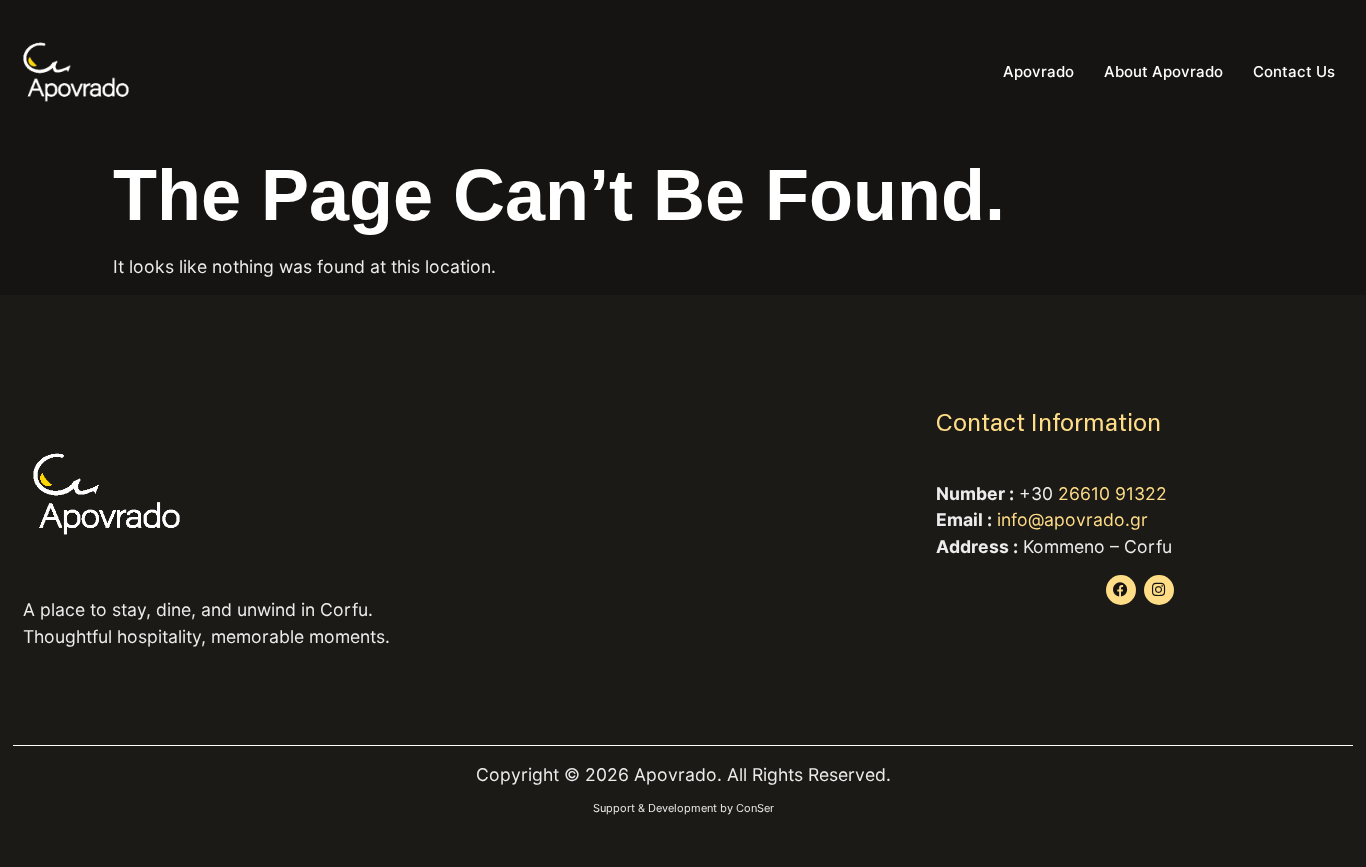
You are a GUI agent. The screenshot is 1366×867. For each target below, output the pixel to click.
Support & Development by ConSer (683, 808)
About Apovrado (1163, 71)
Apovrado (1038, 71)
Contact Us (1294, 71)
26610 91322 (1112, 493)
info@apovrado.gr (1072, 519)
